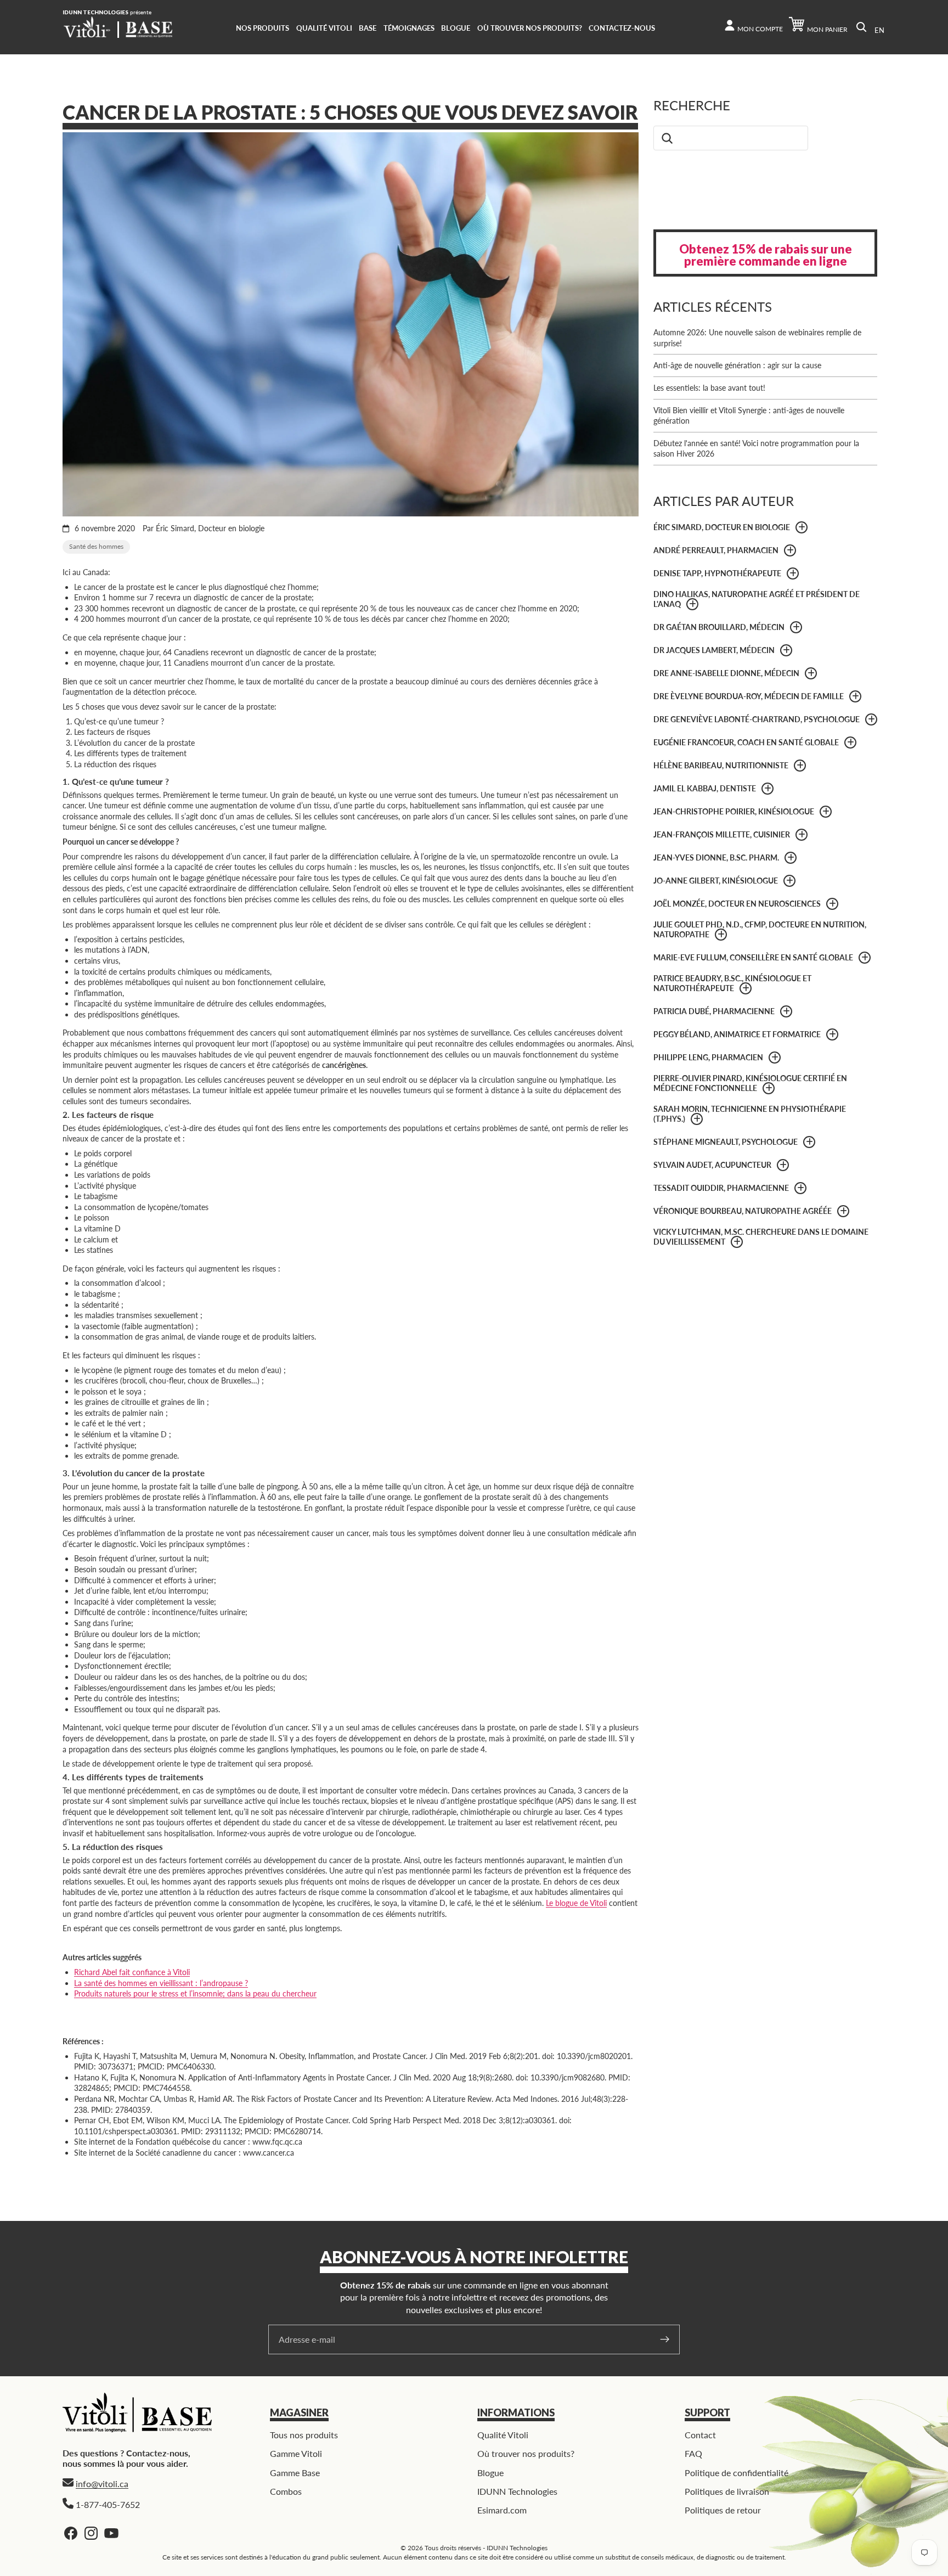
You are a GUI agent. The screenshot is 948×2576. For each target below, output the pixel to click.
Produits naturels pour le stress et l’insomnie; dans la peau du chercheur (195, 1993)
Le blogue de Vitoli (576, 1903)
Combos (286, 2491)
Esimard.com (502, 2510)
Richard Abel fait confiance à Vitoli (132, 1972)
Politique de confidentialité (737, 2473)
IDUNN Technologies (517, 2491)
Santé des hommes (96, 546)
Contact (700, 2435)
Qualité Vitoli (503, 2435)
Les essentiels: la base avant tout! (709, 388)
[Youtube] (111, 2533)
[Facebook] (71, 2533)
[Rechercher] (861, 27)
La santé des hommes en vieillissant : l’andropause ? (161, 1983)
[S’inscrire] (665, 2339)
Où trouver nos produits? (526, 2453)
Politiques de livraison (727, 2491)
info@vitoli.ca (102, 2484)
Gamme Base (295, 2473)
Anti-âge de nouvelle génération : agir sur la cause (737, 365)
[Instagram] (91, 2533)
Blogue (490, 2473)
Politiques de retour (723, 2510)
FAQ (693, 2453)
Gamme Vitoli (296, 2453)
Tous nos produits (304, 2435)
